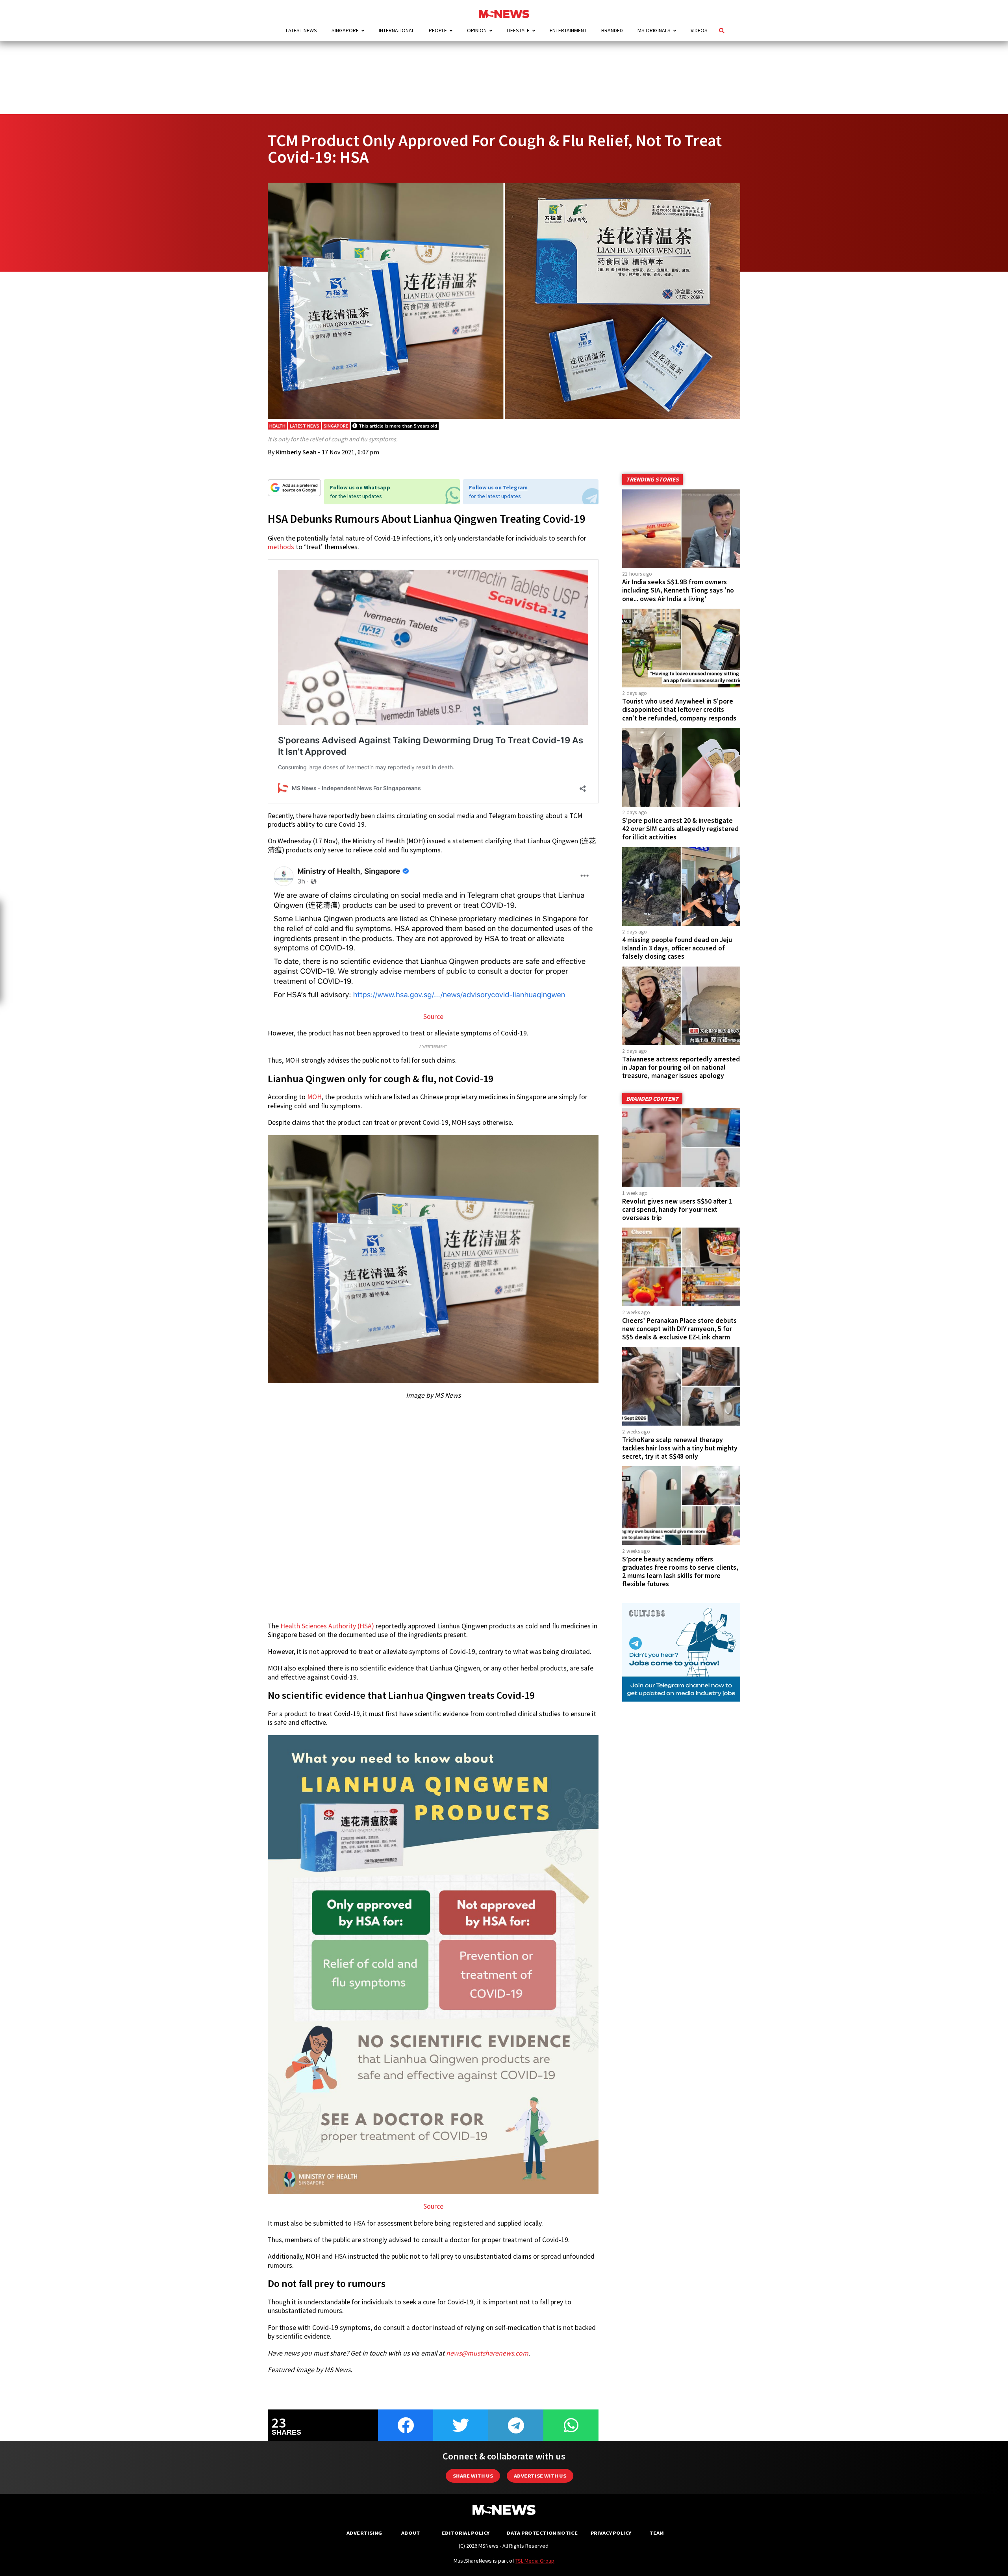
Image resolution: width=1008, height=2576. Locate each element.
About (411, 2533)
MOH (314, 1097)
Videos (699, 30)
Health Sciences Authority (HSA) (327, 1626)
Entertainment (568, 30)
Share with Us (473, 2476)
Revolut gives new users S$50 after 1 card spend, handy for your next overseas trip (677, 1209)
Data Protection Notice (542, 2533)
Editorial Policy (466, 2533)
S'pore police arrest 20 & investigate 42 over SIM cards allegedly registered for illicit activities (680, 829)
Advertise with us (540, 2476)
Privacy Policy (611, 2533)
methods (281, 547)
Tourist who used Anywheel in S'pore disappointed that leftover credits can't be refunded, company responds (679, 709)
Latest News (301, 30)
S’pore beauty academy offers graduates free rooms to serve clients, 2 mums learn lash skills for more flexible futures (680, 1571)
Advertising (364, 2533)
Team (657, 2533)
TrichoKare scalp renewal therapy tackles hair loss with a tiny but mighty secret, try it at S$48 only (680, 1448)
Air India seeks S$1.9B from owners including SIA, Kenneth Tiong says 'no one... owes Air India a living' (678, 590)
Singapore (345, 30)
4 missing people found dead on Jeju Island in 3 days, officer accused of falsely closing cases (677, 948)
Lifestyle (518, 30)
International (397, 30)
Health (277, 426)
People (438, 30)
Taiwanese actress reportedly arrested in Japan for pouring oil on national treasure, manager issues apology (681, 1067)
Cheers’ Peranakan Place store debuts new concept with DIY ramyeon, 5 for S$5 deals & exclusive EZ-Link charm (679, 1329)
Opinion (477, 30)
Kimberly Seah (296, 452)
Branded (612, 30)
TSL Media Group (535, 2561)
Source (433, 1017)
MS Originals (654, 30)
